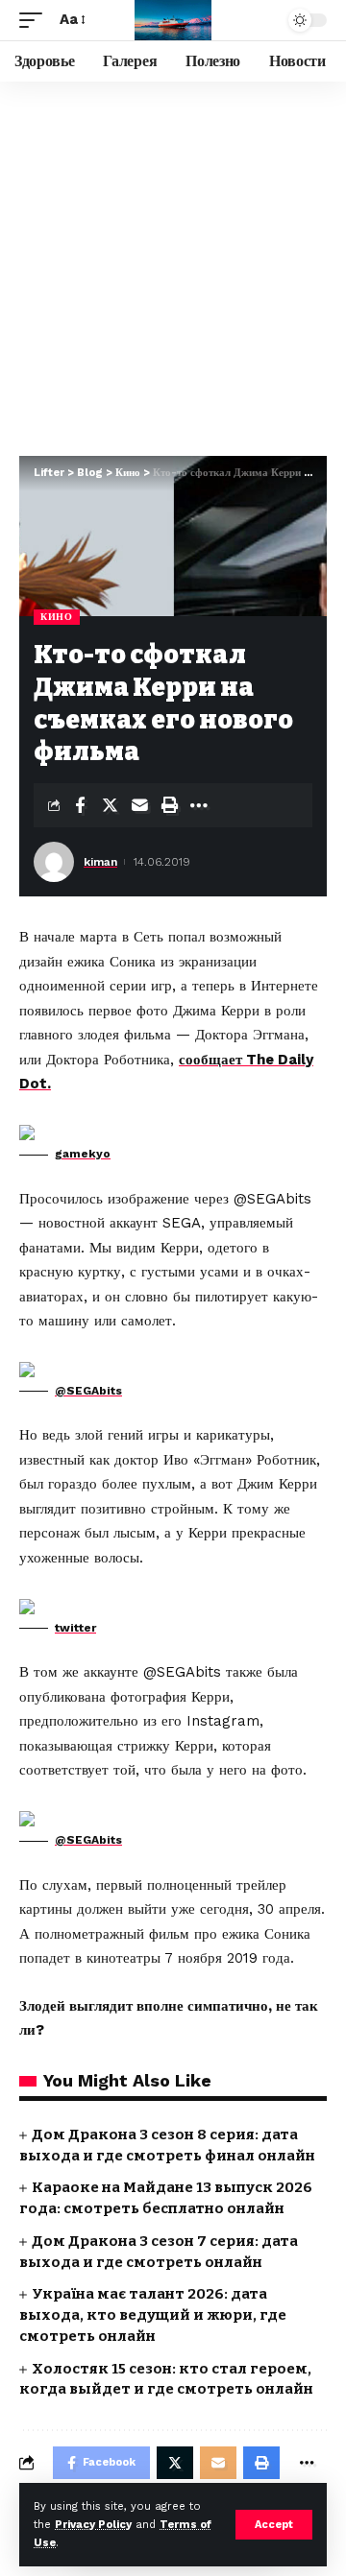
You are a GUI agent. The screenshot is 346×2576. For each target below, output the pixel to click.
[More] (199, 805)
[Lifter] (173, 20)
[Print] (169, 805)
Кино (57, 617)
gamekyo (83, 1154)
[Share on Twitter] (110, 805)
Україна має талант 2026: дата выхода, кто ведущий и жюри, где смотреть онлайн (153, 2315)
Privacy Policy (93, 2525)
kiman (100, 862)
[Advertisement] (173, 264)
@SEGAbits (88, 1391)
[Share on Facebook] (80, 805)
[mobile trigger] (36, 20)
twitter (75, 1628)
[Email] (139, 805)
